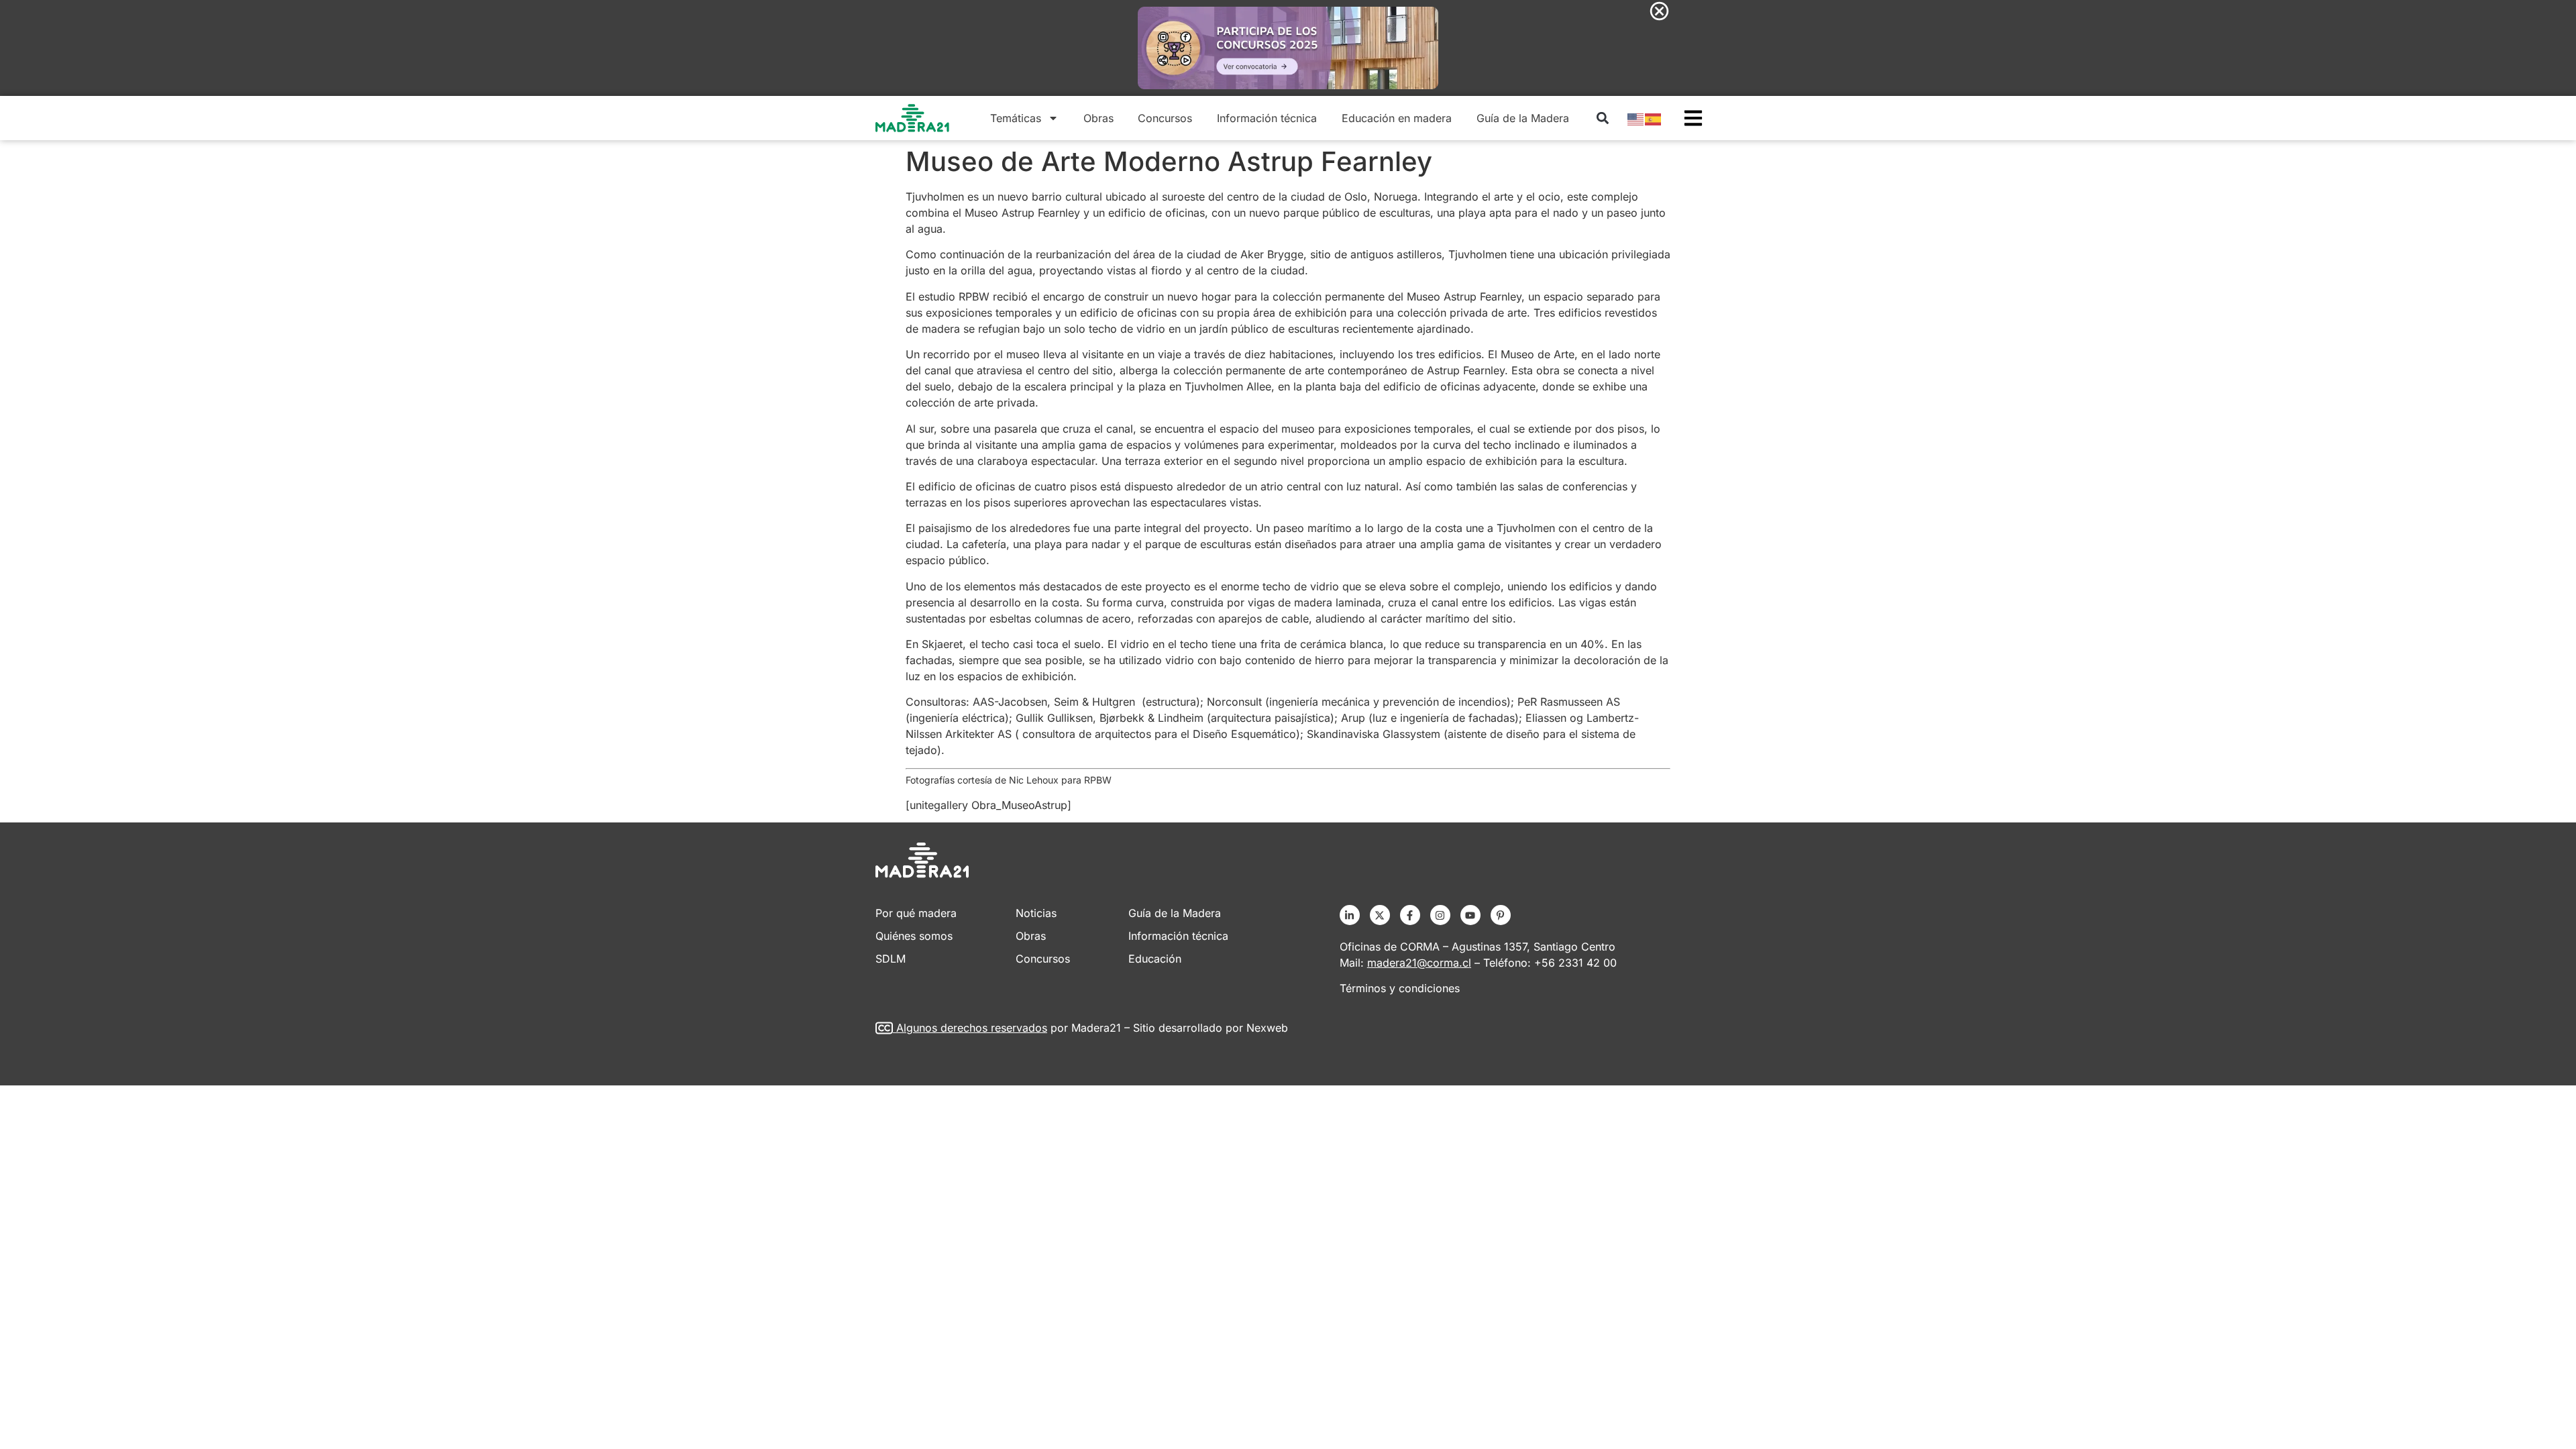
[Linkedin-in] (1350, 915)
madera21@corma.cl (1419, 963)
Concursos (1165, 118)
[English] (1636, 118)
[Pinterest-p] (1501, 915)
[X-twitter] (1380, 915)
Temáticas (1016, 118)
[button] (1602, 118)
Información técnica (1267, 118)
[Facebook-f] (1410, 915)
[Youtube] (1470, 915)
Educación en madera (1397, 118)
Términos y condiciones (1400, 988)
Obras (1098, 118)
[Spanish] (1654, 118)
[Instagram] (1440, 915)
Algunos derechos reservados (972, 1028)
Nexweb (1267, 1028)
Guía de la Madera (1523, 118)
